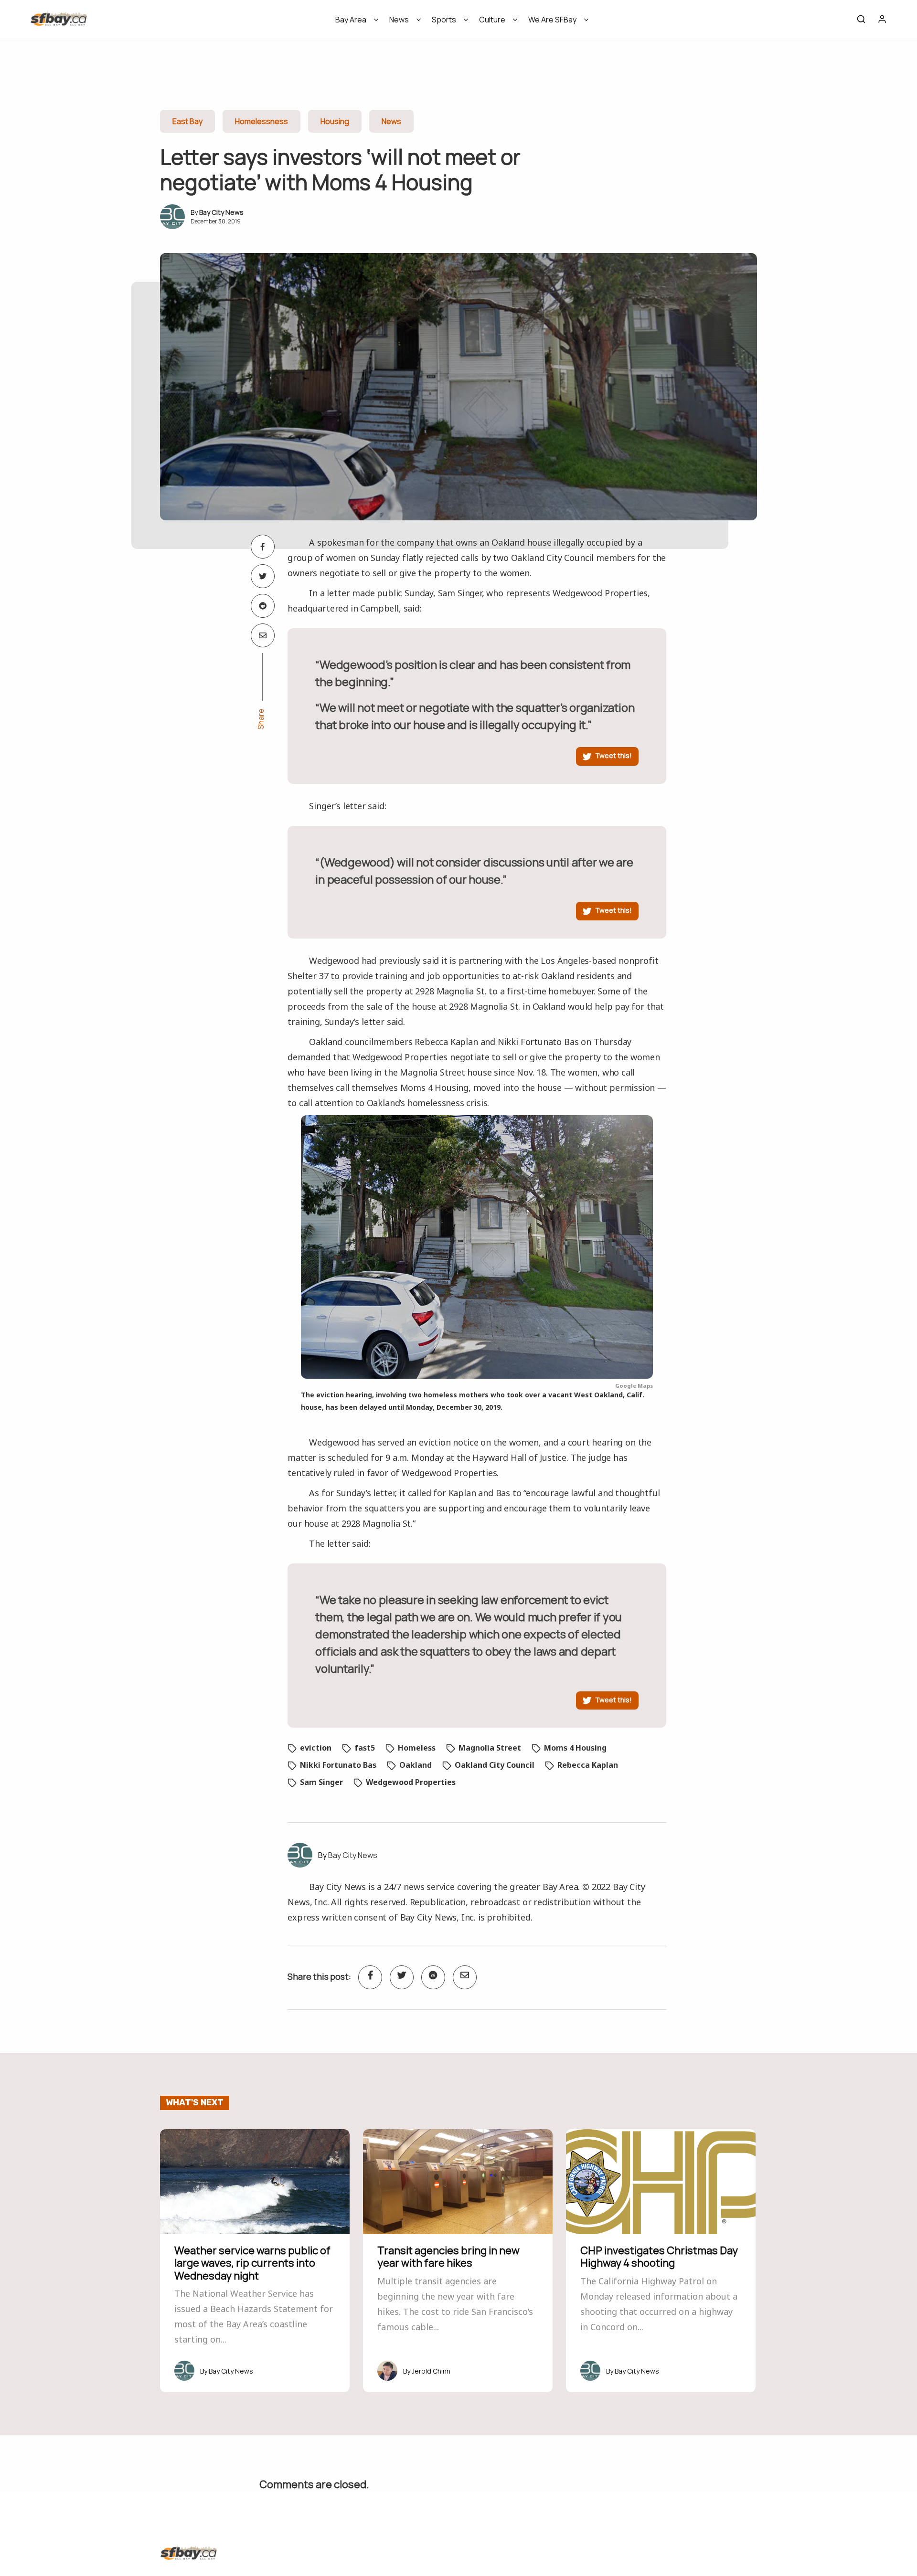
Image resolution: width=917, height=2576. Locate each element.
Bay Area (351, 20)
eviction (316, 1748)
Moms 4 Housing (575, 1748)
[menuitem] (354, 23)
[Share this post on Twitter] (263, 576)
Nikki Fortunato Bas (338, 1765)
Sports (444, 20)
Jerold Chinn (431, 2371)
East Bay (187, 121)
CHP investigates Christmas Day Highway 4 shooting (659, 2257)
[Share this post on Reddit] (263, 606)
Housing (335, 121)
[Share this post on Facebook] (263, 547)
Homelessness (261, 121)
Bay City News (221, 212)
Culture (492, 20)
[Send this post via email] (263, 635)
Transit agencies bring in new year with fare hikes (448, 2257)
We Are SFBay (552, 20)
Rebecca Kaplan (588, 1765)
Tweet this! (613, 755)
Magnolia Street (490, 1748)
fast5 (365, 1748)
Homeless (417, 1748)
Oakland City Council (495, 1765)
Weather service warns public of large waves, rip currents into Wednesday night (252, 2263)
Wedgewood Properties (411, 1782)
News (399, 20)
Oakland (416, 1765)
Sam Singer (321, 1782)
